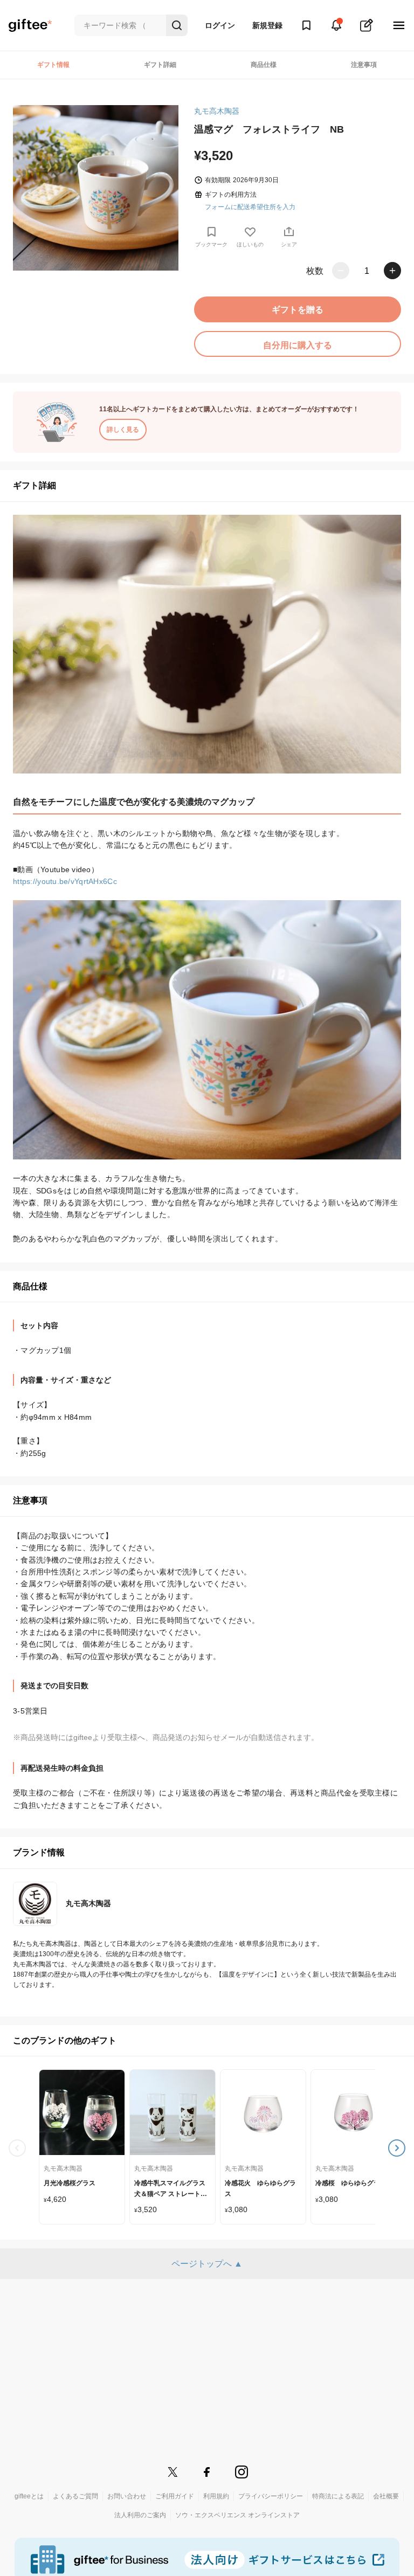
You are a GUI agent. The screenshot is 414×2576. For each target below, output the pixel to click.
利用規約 (216, 2496)
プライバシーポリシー (271, 2496)
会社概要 (386, 2496)
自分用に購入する (298, 345)
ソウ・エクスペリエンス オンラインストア (237, 2515)
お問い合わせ (127, 2496)
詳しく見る (123, 430)
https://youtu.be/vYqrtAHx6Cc (65, 881)
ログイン (220, 25)
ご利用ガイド (175, 2496)
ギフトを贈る (298, 310)
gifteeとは (29, 2496)
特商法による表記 (338, 2496)
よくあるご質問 (75, 2496)
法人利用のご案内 (140, 2515)
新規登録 (267, 25)
